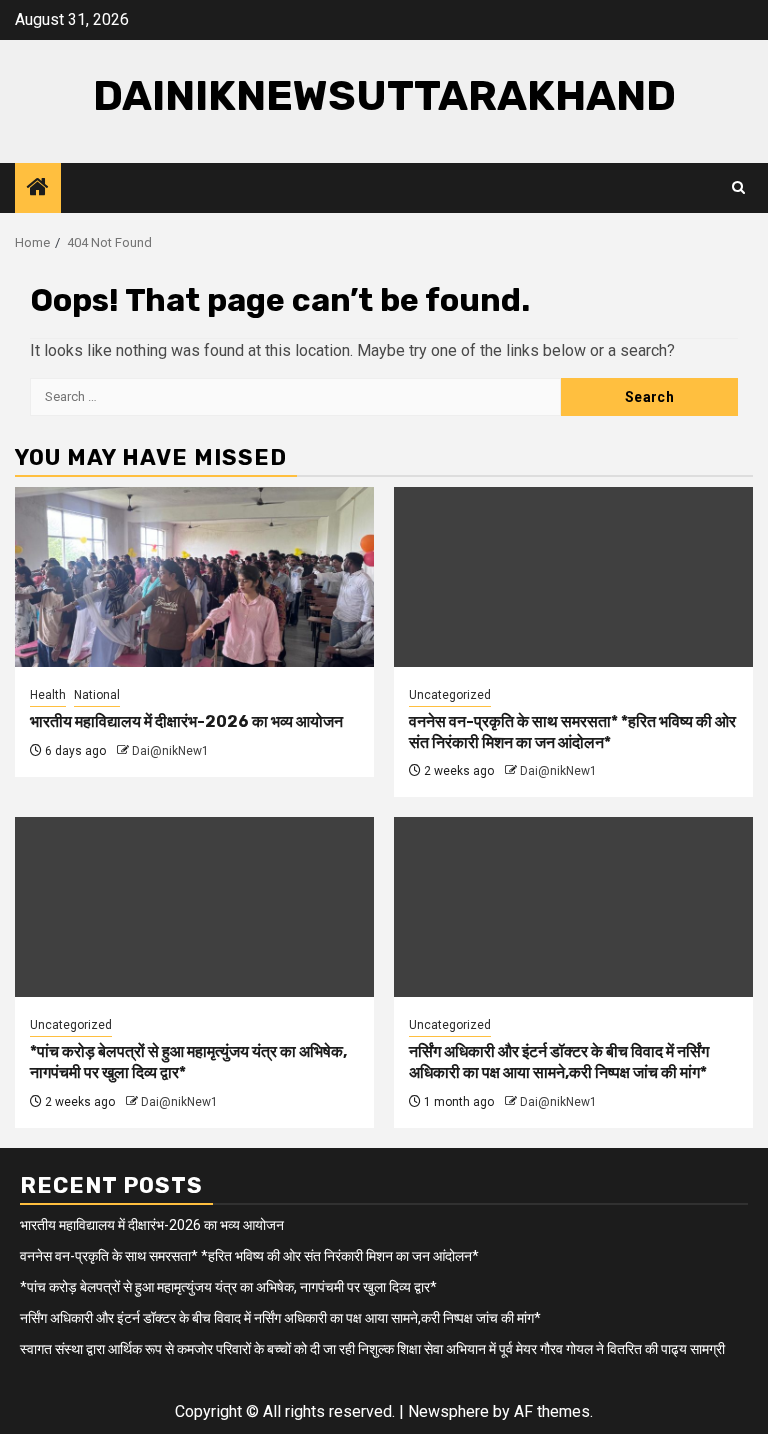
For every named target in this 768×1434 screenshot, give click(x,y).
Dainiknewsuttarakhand (384, 96)
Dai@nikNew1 (170, 751)
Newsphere (448, 1411)
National (97, 695)
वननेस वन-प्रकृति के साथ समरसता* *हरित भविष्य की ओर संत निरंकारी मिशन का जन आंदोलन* (572, 732)
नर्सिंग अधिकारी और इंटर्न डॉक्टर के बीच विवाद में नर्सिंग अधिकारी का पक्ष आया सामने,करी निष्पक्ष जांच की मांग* (559, 1062)
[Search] (738, 188)
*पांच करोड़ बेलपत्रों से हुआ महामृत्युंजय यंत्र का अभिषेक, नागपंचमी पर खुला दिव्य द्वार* (228, 1287)
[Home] (38, 189)
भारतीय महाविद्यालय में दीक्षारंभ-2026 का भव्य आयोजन (186, 721)
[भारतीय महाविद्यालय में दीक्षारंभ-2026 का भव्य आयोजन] (194, 577)
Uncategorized (450, 695)
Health (48, 695)
